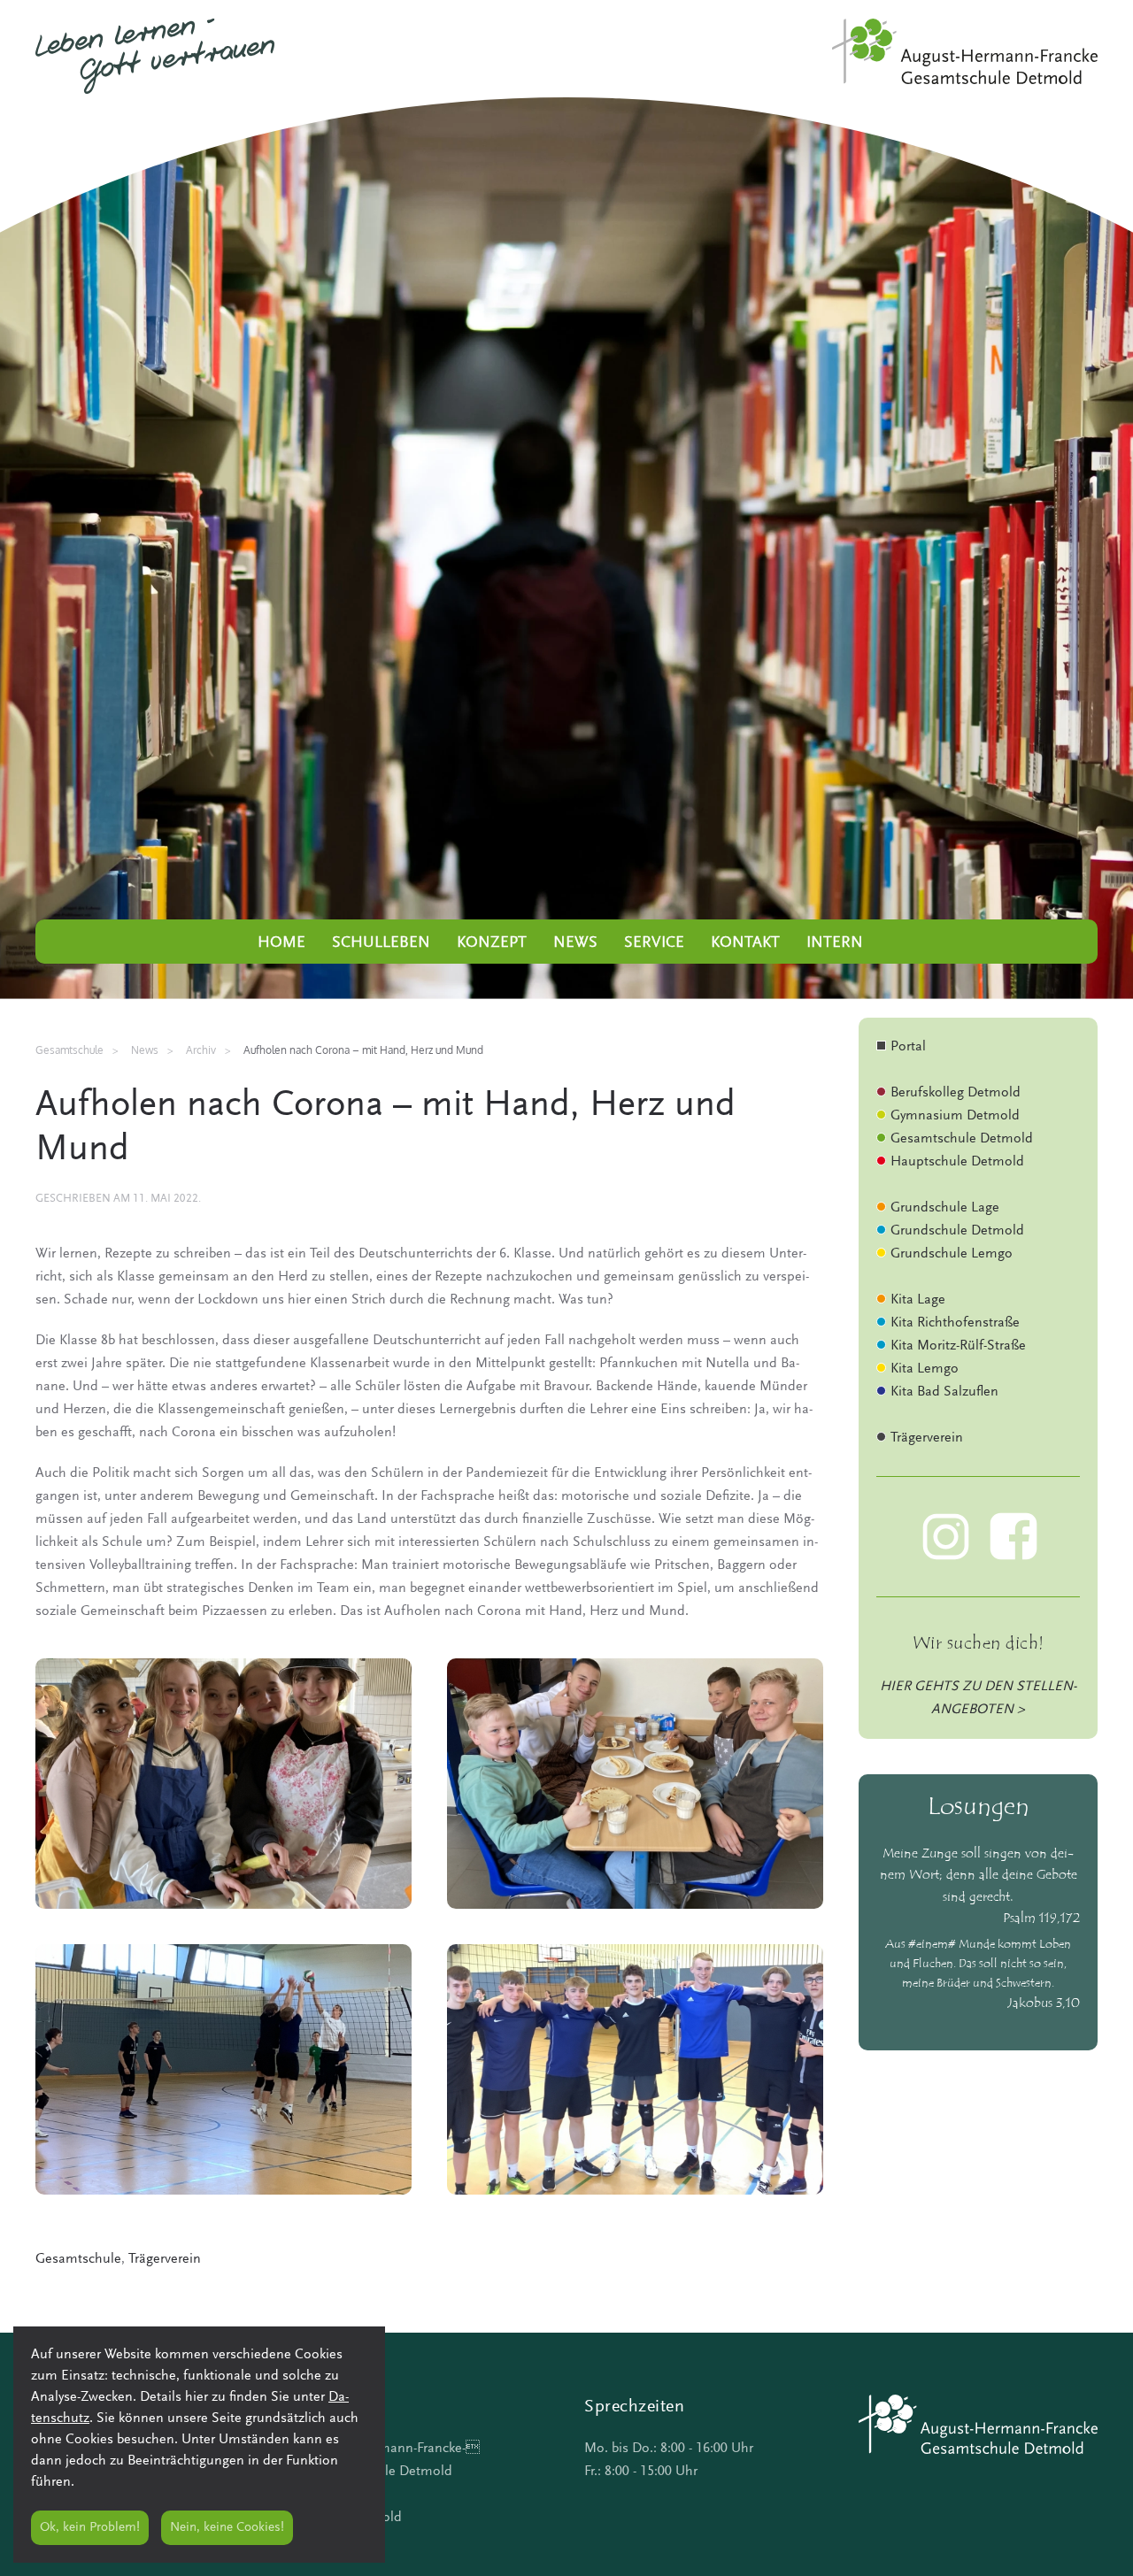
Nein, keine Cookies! (227, 2528)
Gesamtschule (78, 2259)
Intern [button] (835, 943)
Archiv (201, 1050)
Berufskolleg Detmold (956, 1093)
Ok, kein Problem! (90, 2528)
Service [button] (654, 943)
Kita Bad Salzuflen (944, 1392)
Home (281, 943)
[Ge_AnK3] (224, 2069)
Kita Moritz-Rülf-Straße (958, 1346)
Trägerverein (165, 2259)
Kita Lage (918, 1300)
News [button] (575, 943)
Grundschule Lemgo (952, 1254)
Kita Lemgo (925, 1369)
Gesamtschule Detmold (962, 1139)
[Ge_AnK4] (635, 2069)
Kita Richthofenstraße (955, 1323)
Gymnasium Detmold (955, 1116)
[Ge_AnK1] (224, 1784)
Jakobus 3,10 (1044, 2004)
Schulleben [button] (381, 943)
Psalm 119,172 (1041, 1919)
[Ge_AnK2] (635, 1784)
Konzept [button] (492, 943)
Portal (908, 1047)
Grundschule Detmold (957, 1231)
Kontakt (745, 943)
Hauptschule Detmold (957, 1162)
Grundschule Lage (945, 1208)
